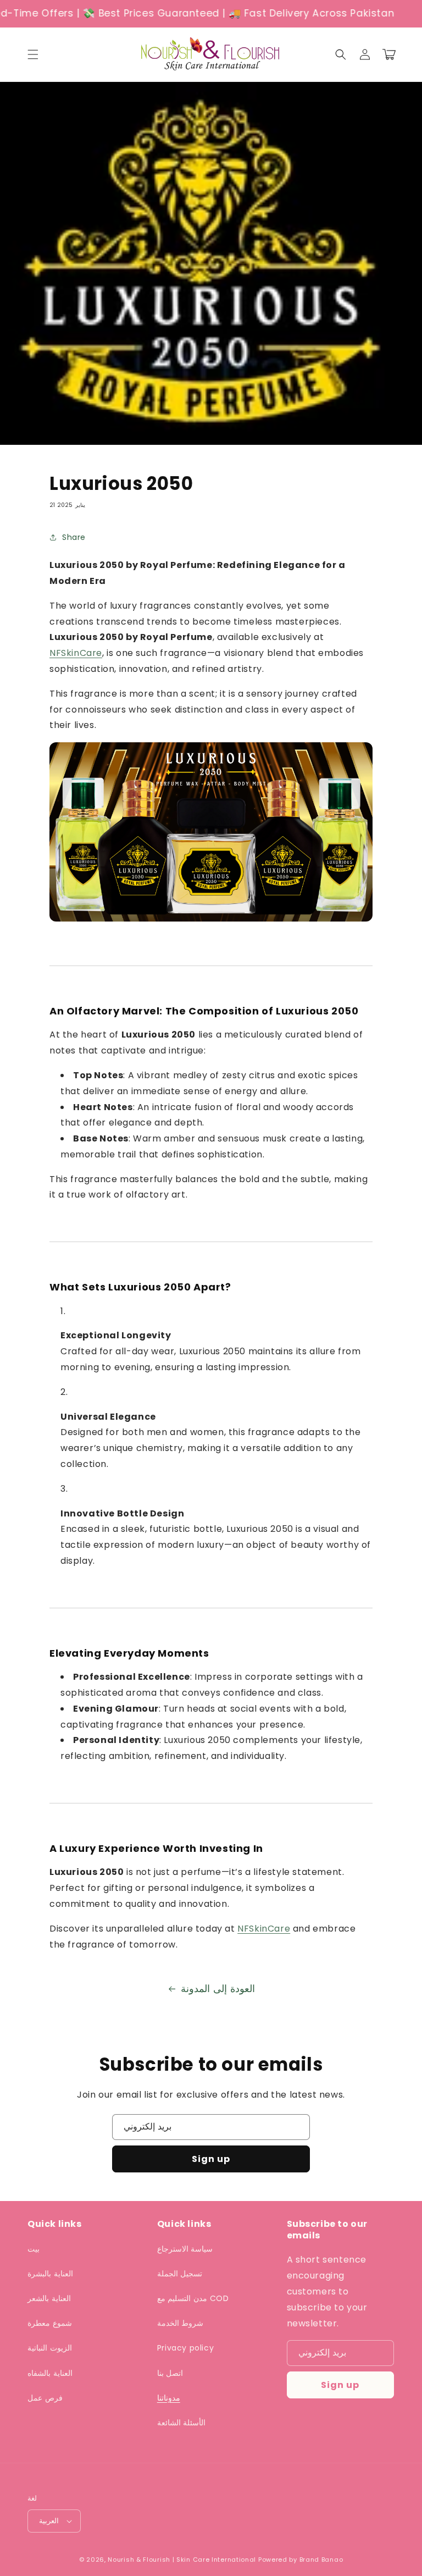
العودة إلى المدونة (218, 1988)
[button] (33, 54)
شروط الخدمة (181, 2323)
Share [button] (74, 537)
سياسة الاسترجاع (185, 2249)
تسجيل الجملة (180, 2274)
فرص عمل (45, 2398)
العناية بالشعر (49, 2298)
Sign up (211, 2159)
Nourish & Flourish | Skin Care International (182, 2560)
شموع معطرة (50, 2323)
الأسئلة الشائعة (182, 2423)
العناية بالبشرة (50, 2274)
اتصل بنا (170, 2373)
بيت (34, 2249)
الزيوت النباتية (50, 2348)
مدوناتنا (169, 2398)
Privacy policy (185, 2348)
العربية (49, 2521)
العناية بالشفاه (50, 2373)
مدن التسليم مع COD (193, 2298)
